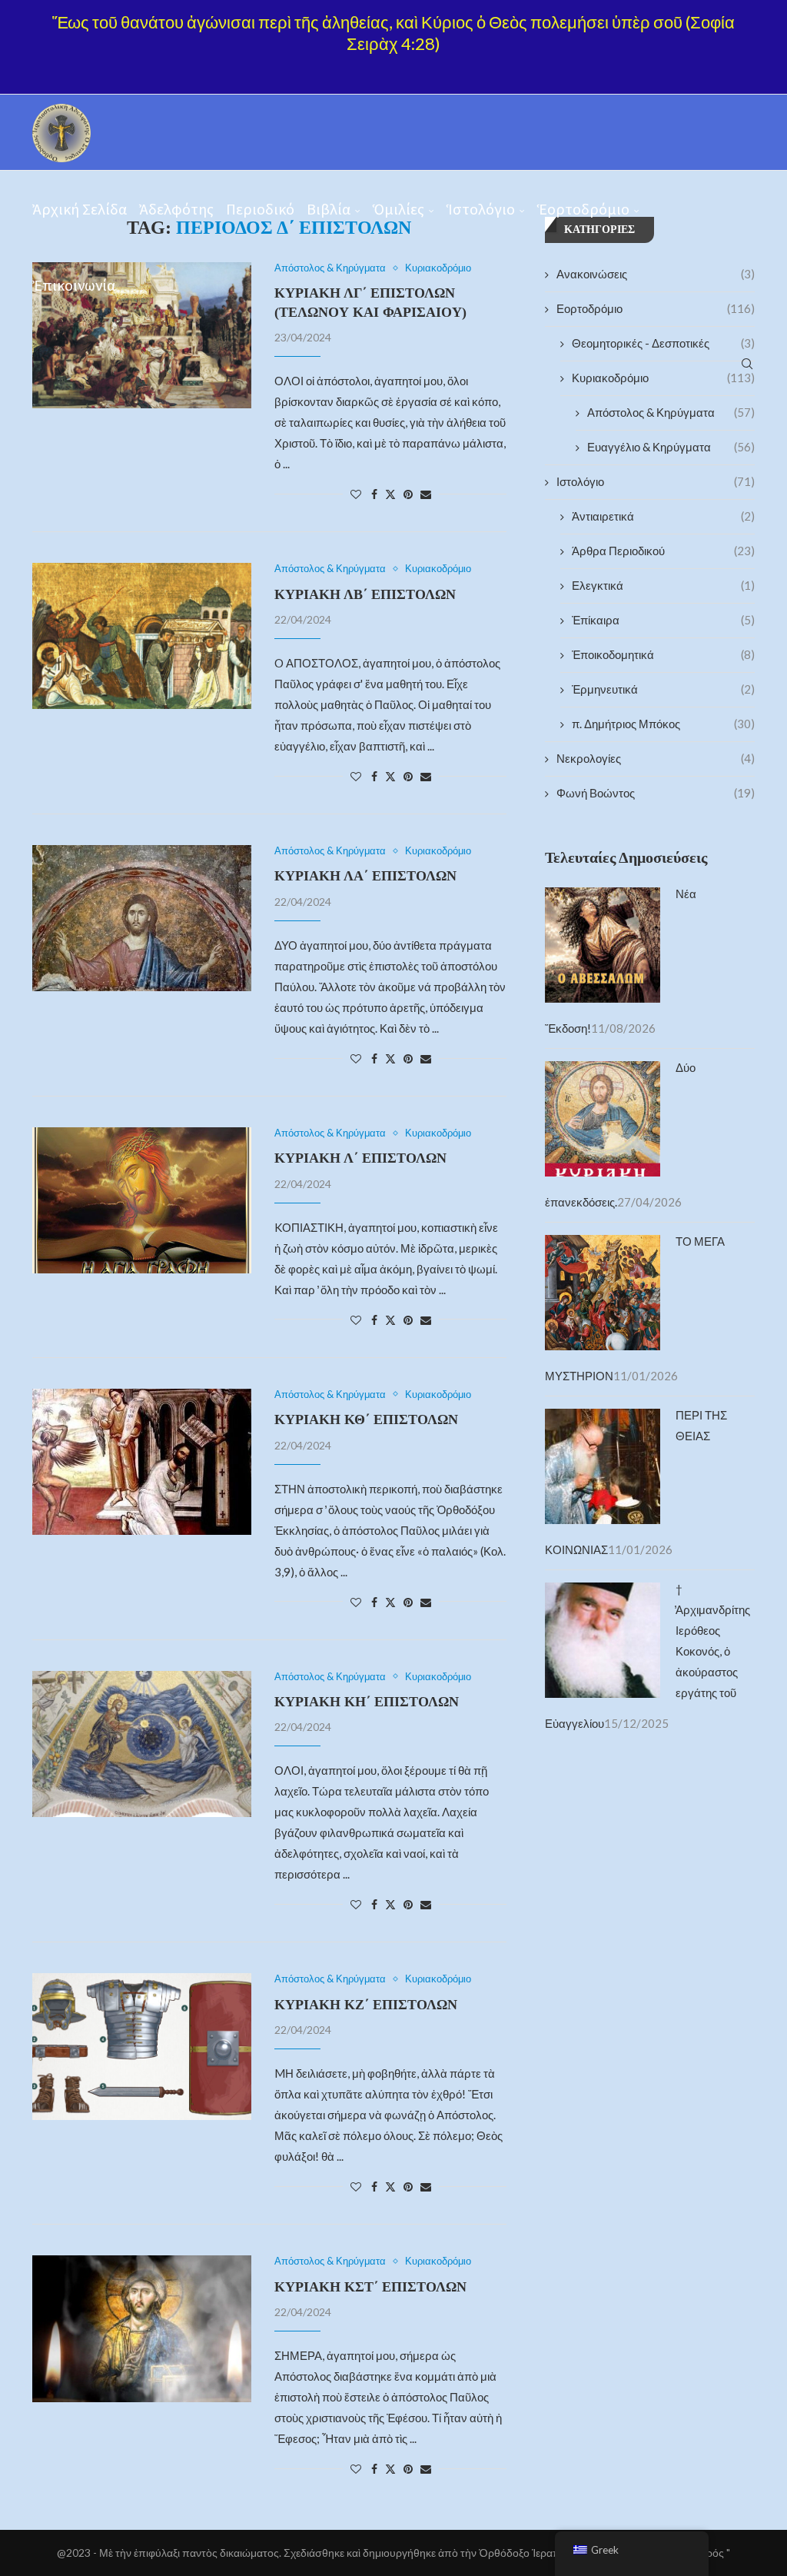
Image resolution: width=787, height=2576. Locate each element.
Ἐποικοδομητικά (663, 654)
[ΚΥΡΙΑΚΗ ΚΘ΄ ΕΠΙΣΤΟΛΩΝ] (142, 1462)
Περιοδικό (260, 209)
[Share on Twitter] (390, 494)
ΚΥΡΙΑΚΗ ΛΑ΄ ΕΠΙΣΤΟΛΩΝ (365, 876)
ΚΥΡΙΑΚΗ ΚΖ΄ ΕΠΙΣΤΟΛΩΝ (366, 2005)
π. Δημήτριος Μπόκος (663, 724)
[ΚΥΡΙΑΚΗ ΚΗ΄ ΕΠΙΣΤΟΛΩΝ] (142, 1744)
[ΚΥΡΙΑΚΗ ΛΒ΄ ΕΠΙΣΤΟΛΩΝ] (142, 636)
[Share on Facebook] (374, 494)
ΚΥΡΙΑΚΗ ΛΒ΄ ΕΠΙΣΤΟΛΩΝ (365, 594)
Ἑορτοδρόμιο (583, 209)
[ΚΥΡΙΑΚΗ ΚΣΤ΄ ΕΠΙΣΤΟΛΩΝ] (142, 2328)
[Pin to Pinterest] (408, 494)
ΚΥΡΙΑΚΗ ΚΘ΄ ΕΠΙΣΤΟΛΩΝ (366, 1419)
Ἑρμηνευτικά (663, 689)
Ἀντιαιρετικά (663, 516)
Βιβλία (329, 209)
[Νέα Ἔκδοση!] (603, 897)
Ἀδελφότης (176, 209)
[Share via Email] (426, 494)
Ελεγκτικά (663, 585)
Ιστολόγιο (656, 481)
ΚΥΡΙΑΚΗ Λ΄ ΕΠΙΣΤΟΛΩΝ (360, 1158)
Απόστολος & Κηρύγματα (671, 412)
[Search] (747, 364)
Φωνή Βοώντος (656, 793)
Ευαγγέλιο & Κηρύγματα (671, 447)
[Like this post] (356, 494)
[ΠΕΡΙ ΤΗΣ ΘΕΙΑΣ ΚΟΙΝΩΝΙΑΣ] (603, 1419)
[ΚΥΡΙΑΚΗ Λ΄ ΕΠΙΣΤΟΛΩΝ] (142, 1200)
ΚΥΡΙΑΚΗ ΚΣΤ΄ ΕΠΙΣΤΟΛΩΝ (370, 2287)
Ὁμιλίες (398, 209)
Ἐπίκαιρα (663, 620)
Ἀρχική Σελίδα (80, 209)
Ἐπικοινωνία (74, 285)
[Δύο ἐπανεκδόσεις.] (603, 1071)
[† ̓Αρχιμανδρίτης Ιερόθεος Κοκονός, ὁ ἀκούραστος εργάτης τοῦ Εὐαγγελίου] (603, 1593)
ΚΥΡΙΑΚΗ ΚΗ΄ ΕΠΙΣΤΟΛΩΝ (367, 1702)
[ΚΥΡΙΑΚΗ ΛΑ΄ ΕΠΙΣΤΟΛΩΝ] (142, 918)
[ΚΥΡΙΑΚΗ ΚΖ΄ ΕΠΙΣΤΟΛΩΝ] (142, 2046)
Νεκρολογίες (656, 758)
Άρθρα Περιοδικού (663, 551)
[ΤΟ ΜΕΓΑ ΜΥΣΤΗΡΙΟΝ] (603, 1245)
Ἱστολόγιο (481, 209)
